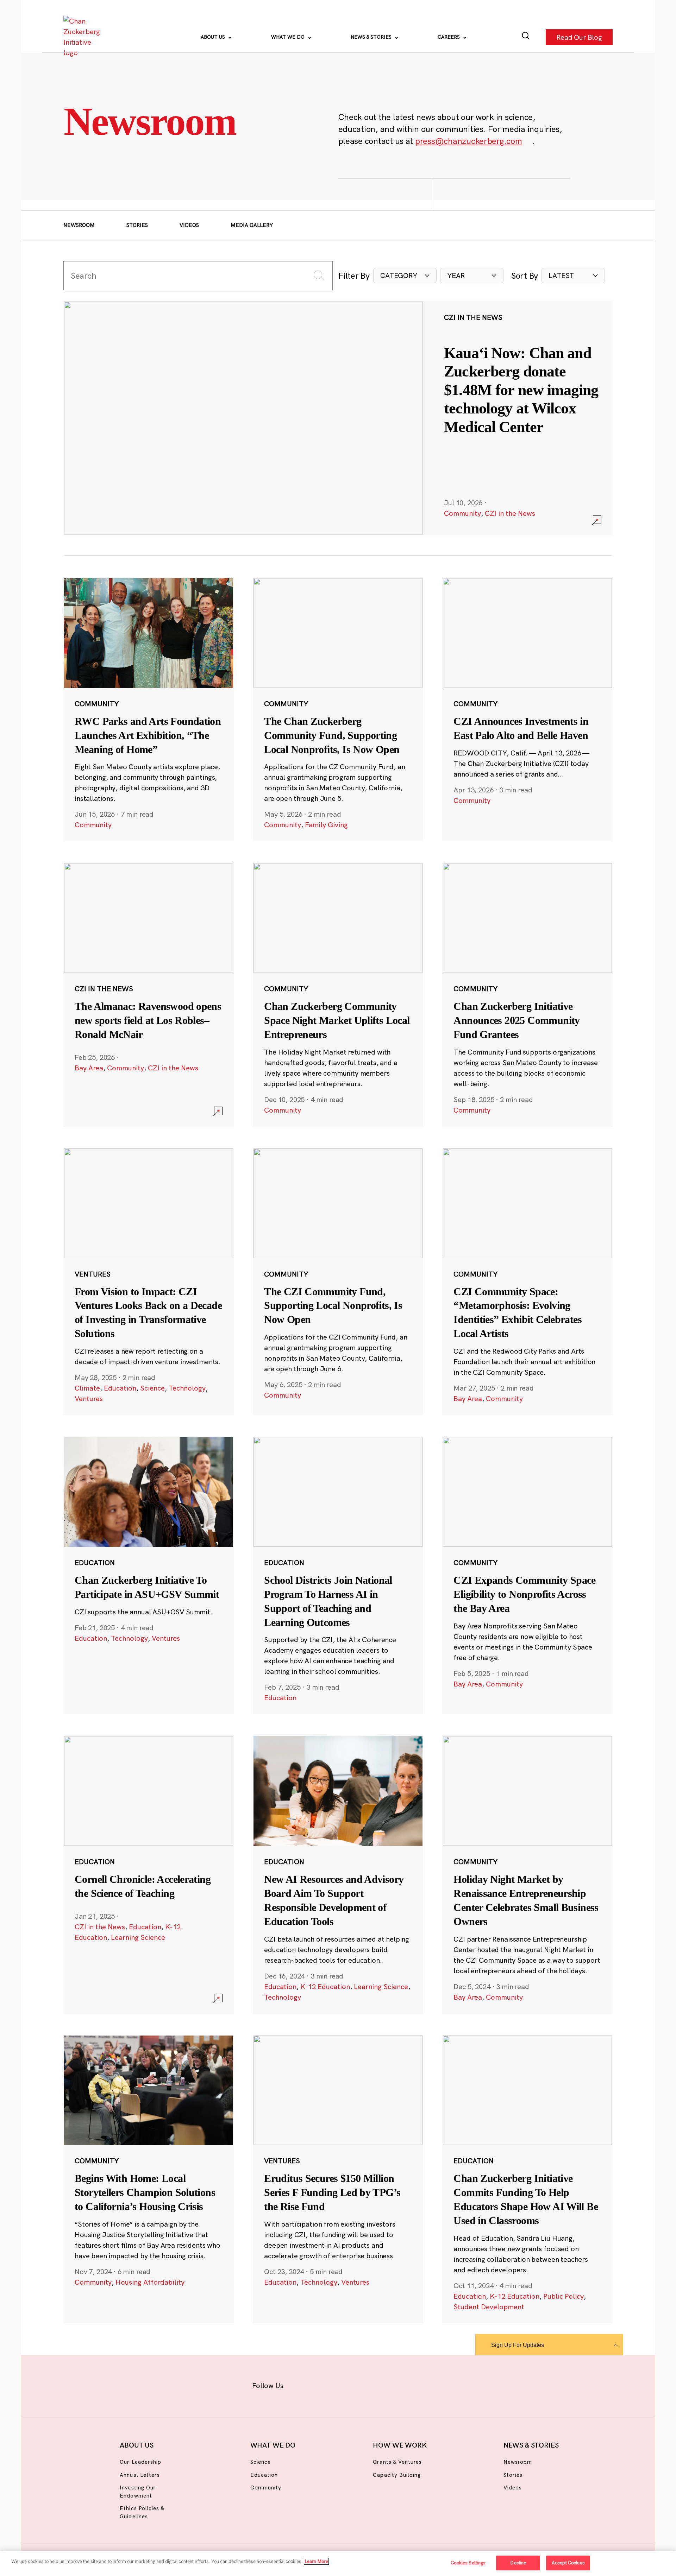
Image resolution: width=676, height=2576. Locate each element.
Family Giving (326, 825)
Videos (189, 225)
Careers (449, 37)
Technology (187, 1388)
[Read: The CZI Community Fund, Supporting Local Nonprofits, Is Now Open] (338, 1281)
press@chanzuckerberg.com (469, 141)
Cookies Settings (468, 2563)
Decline (518, 2563)
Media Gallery (252, 225)
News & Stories (372, 37)
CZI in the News (510, 513)
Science (152, 1388)
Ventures (89, 1398)
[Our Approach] (83, 37)
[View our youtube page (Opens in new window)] (416, 2384)
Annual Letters (140, 2475)
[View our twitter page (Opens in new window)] (393, 2384)
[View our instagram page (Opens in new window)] (325, 2384)
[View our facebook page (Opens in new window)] (302, 2384)
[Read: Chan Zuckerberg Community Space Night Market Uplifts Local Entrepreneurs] (338, 994)
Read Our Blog (579, 37)
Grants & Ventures (397, 2462)
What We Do (289, 37)
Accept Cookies (568, 2563)
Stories (137, 225)
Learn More (316, 2561)
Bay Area (89, 1068)
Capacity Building (397, 2475)
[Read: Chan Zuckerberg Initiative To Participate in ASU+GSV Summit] (149, 1575)
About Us (214, 37)
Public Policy (564, 2296)
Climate (87, 1388)
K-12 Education (325, 1986)
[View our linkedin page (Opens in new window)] (370, 2384)
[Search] (526, 37)
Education (120, 1388)
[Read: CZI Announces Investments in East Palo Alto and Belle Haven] (527, 709)
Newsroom (79, 225)
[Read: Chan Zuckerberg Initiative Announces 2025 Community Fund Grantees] (527, 994)
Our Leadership (140, 2462)
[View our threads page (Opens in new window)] (347, 2384)
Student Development (489, 2307)
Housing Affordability (150, 2282)
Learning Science (138, 1937)
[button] (405, 276)
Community (462, 513)
